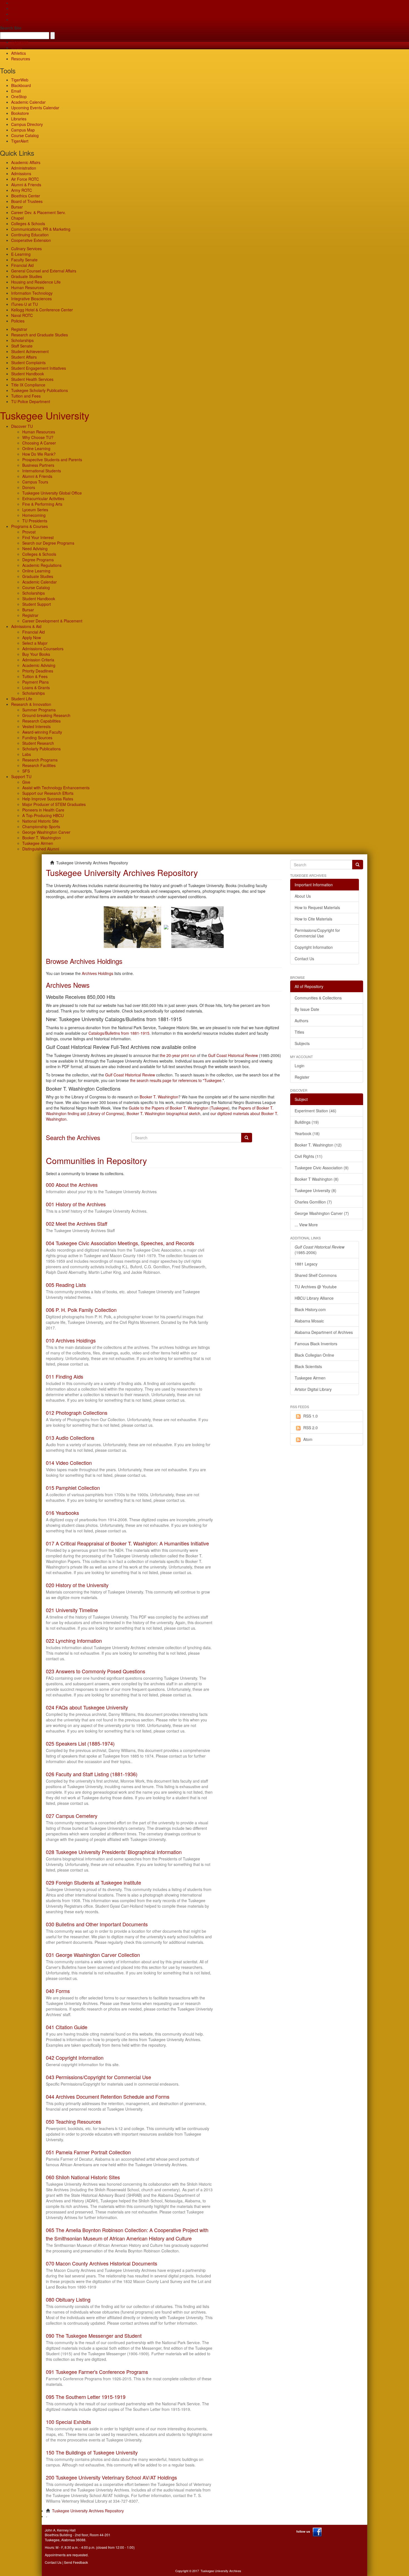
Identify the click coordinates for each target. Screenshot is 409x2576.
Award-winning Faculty (42, 732)
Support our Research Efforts (48, 793)
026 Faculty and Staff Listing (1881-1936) (92, 1774)
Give (15, 8)
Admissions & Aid (26, 626)
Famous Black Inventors (316, 1344)
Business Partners (38, 465)
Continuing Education (30, 235)
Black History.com (310, 1309)
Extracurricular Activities (43, 498)
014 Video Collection (69, 1463)
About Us (303, 896)
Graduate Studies (27, 276)
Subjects (302, 1043)
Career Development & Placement (52, 621)
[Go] (358, 865)
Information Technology (32, 293)
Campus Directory (27, 124)
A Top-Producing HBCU (43, 815)
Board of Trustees (27, 201)
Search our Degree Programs (48, 543)
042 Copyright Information (75, 2058)
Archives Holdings (98, 973)
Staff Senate (22, 346)
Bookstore (20, 113)
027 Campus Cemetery (72, 1816)
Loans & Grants (36, 688)
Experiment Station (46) (316, 1111)
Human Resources (28, 287)
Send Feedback (76, 2562)
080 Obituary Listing (68, 2299)
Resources (21, 59)
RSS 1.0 (311, 1416)
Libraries (19, 119)
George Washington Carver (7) (322, 1213)
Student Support (37, 604)
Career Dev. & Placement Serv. (38, 212)
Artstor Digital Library (313, 1389)
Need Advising (35, 549)
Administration (24, 168)
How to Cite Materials (313, 919)
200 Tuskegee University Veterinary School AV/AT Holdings (111, 2477)
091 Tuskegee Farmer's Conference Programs (97, 2372)
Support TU (21, 776)
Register (302, 1077)
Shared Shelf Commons (316, 1275)
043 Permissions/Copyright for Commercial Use (98, 2077)
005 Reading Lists (66, 1285)
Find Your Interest (38, 537)
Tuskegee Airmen (38, 843)
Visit (15, 14)
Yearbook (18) (307, 1133)
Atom (308, 1439)
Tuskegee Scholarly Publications (40, 390)
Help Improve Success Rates (48, 799)
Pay (14, 19)
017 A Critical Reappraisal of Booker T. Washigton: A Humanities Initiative (127, 1543)
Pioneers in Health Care (43, 810)
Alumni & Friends (26, 185)
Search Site (11, 28)
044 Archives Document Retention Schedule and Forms (108, 2096)
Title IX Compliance (28, 385)
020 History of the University (77, 1585)
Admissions (21, 173)
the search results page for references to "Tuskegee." (177, 1080)
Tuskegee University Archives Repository (88, 2511)
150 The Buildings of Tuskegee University (92, 2452)
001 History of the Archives (76, 1204)
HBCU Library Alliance (314, 1298)
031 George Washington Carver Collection (93, 1955)
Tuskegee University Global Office (52, 493)
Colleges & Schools (28, 224)
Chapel (17, 218)
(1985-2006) (320, 1250)
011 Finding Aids (65, 1376)
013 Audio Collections (70, 1438)
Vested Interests (36, 726)
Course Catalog (25, 135)
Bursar (17, 207)
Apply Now (32, 637)
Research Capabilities (41, 721)
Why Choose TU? (38, 437)
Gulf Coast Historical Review (233, 1055)
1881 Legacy (306, 1264)
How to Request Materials (317, 907)
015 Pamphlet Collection (73, 1488)
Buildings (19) (307, 1122)
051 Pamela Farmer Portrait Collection (88, 2152)
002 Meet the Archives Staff (77, 1224)
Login (300, 1066)
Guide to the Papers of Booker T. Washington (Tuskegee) (179, 1108)
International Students (42, 471)
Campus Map (23, 130)
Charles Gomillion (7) (313, 1202)
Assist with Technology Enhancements (56, 788)
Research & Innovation (31, 704)
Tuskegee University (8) (316, 1190)
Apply (16, 3)
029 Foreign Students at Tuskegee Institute (93, 1882)
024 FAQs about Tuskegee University (87, 1707)
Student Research (38, 743)
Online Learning (36, 448)
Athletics (19, 53)
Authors (301, 1021)
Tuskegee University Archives (221, 2571)
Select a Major (35, 643)
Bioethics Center (26, 196)
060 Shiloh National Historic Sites (83, 2177)
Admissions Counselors (43, 649)
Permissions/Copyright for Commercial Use (317, 933)
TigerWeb (20, 42)
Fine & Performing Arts (42, 504)
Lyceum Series (35, 510)
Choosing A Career (39, 443)
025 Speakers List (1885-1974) (80, 1743)
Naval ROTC (22, 315)
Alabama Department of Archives (324, 1332)
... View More (306, 1225)
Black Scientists (308, 1366)
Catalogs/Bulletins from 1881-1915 (119, 1033)
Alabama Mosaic (309, 1321)
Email (16, 91)
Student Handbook (28, 374)
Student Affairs (24, 357)
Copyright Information (314, 947)
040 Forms (58, 1991)
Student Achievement (30, 351)
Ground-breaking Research (46, 715)
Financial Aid (22, 265)
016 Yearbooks (62, 1513)
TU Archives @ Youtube (316, 1287)
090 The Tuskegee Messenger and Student (94, 2336)
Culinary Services (26, 249)
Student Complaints (28, 363)
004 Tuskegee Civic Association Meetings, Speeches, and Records (120, 1243)
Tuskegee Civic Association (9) (322, 1168)
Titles (299, 1032)
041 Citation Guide (67, 2027)
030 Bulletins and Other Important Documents (97, 1924)
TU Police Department (31, 401)
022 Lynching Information (74, 1641)
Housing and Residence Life (36, 282)
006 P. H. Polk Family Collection (81, 1310)
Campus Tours (35, 482)
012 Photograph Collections (77, 1413)
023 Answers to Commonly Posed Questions (96, 1671)
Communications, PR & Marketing (41, 229)
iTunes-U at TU (24, 304)
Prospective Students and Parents (52, 460)
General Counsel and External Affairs (44, 271)
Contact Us (304, 959)
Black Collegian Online (314, 1355)
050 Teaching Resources (73, 2121)
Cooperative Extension (31, 240)
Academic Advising (39, 665)
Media (17, 48)
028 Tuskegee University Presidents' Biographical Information (114, 1852)
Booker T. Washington (42, 838)
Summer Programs (39, 710)
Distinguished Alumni (41, 849)
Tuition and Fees (26, 396)
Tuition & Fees (35, 676)
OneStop (19, 96)
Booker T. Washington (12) (318, 1145)
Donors (29, 487)
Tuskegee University (45, 415)
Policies (18, 321)
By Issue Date (307, 1009)
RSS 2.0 (311, 1428)
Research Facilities (39, 765)
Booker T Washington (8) (317, 1179)
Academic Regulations (42, 565)
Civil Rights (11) (309, 1156)
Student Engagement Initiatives (39, 368)
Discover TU (22, 426)
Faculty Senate (24, 260)
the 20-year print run (178, 1055)
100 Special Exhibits (68, 2422)
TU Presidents (35, 521)
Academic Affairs (26, 162)
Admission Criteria (38, 660)
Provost (29, 532)
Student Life (22, 699)
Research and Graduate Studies (40, 335)
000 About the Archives (72, 1185)
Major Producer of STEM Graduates (54, 804)
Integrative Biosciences (31, 299)
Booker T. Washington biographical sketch (163, 1113)
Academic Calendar (28, 102)
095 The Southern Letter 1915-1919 (86, 2397)
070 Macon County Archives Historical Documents (102, 2263)
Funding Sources (37, 738)
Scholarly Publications (41, 749)
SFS (26, 771)
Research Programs (40, 760)
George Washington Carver (46, 832)
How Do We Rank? (39, 454)
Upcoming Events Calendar (35, 108)
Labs (27, 754)
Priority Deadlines (38, 671)
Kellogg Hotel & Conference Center (42, 310)
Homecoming (34, 515)
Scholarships (22, 340)
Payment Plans (35, 682)
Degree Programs (38, 560)
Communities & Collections (318, 998)
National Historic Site (40, 821)
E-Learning (21, 254)
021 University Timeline (72, 1610)
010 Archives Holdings (71, 1340)
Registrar (19, 329)
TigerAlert (20, 141)
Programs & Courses (29, 526)
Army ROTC (22, 190)
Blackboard (21, 85)
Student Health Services (32, 379)
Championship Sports (41, 827)
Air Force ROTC (25, 179)
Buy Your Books (36, 654)
